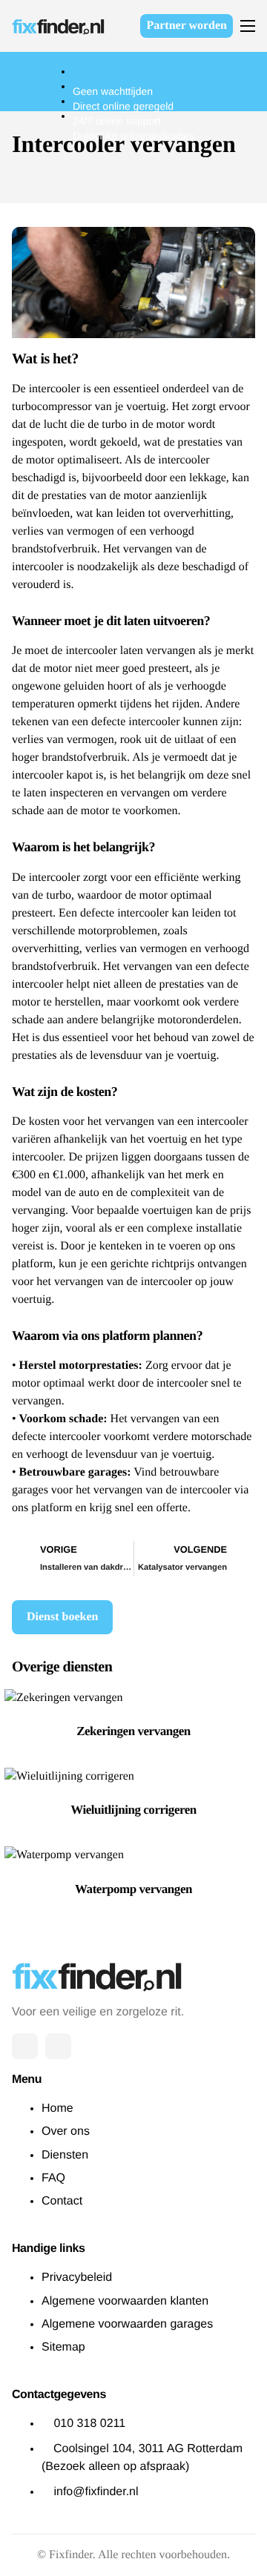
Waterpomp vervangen (133, 1889)
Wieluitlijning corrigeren (133, 1810)
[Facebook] (25, 2046)
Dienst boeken (62, 1617)
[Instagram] (58, 2046)
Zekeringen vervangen (133, 1731)
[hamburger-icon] (248, 26)
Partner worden (187, 26)
